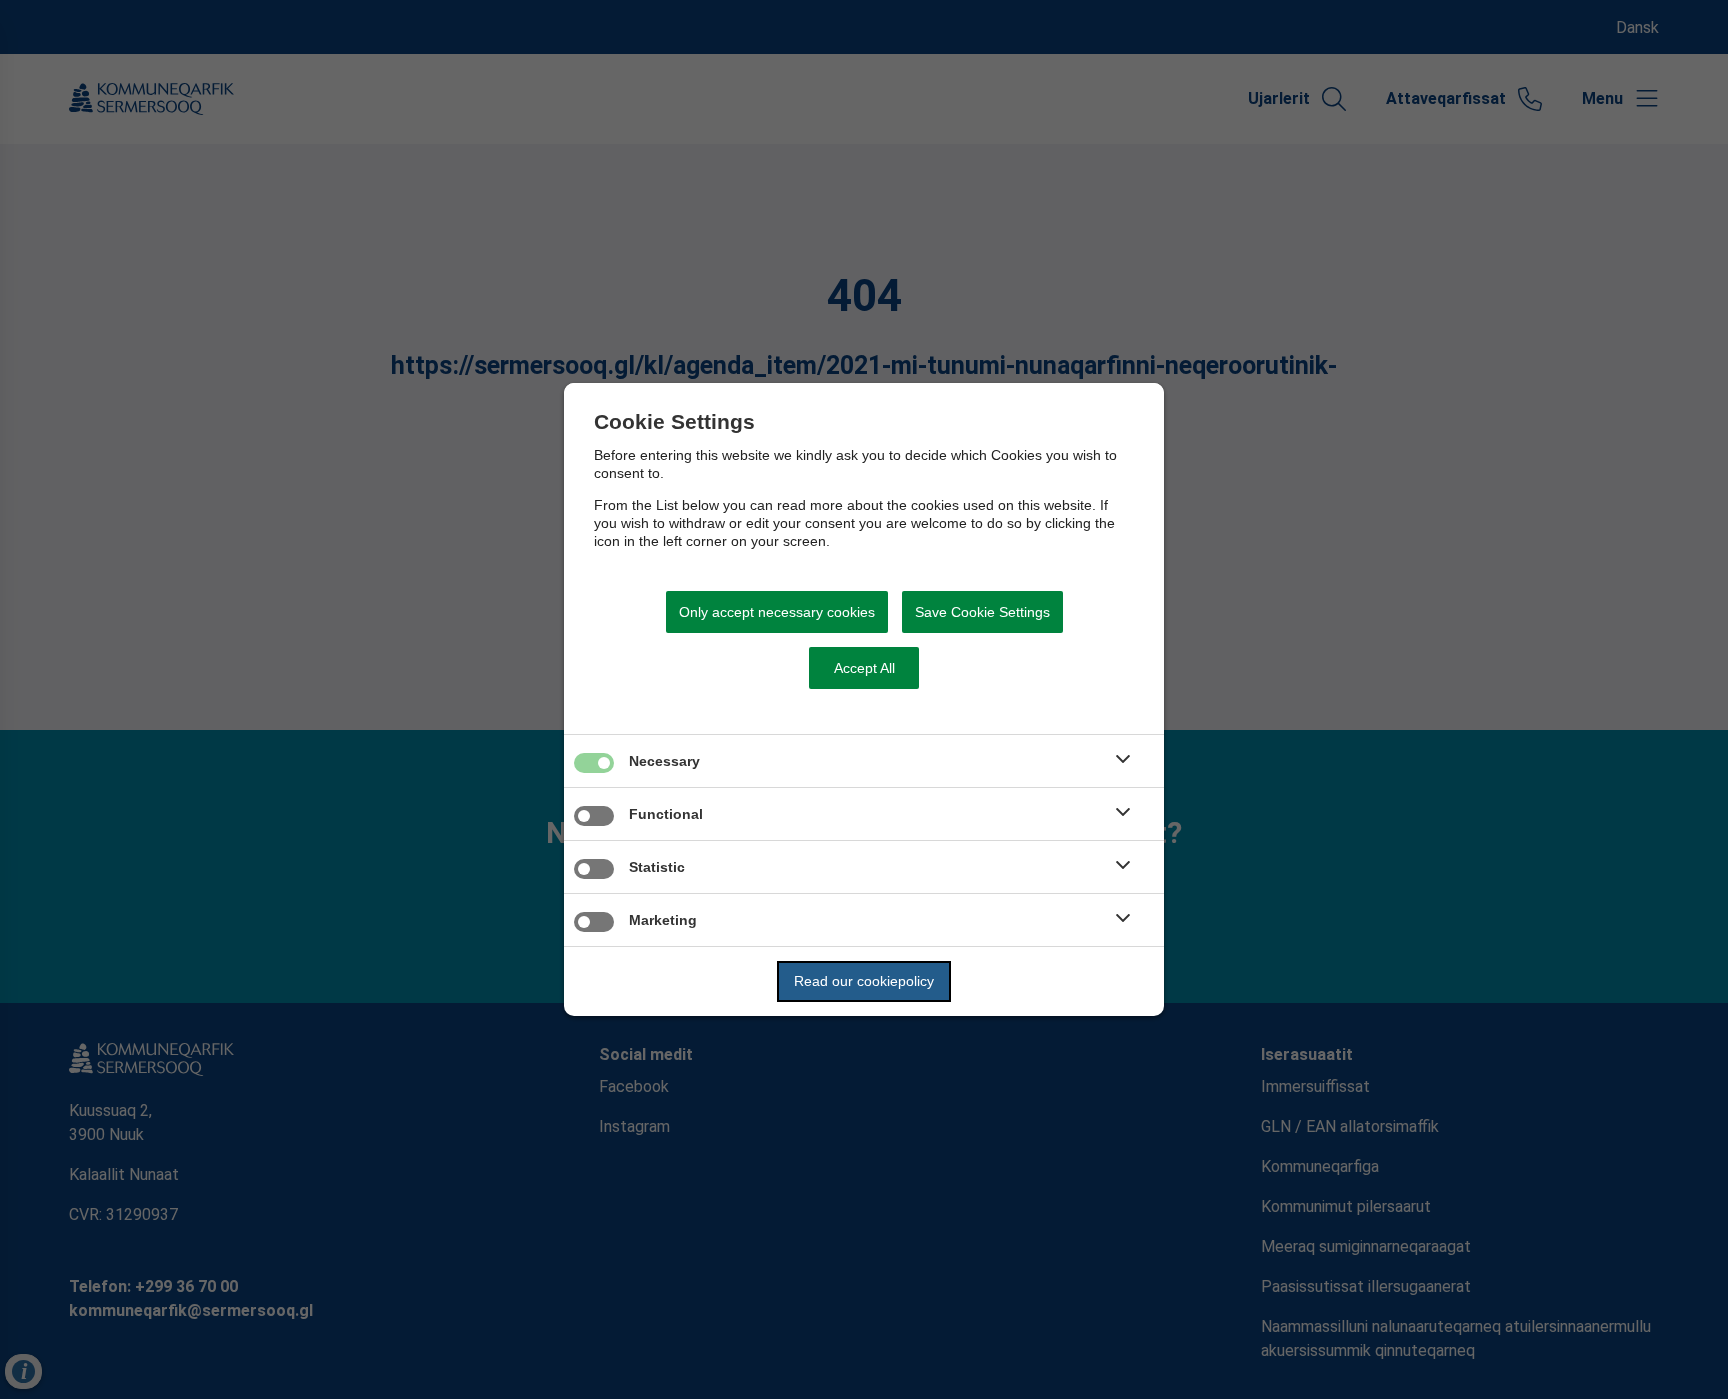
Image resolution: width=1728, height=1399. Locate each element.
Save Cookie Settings (982, 612)
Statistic (657, 867)
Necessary (664, 761)
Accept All (864, 668)
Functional (666, 814)
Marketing (663, 920)
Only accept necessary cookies (777, 612)
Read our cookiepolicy (864, 981)
